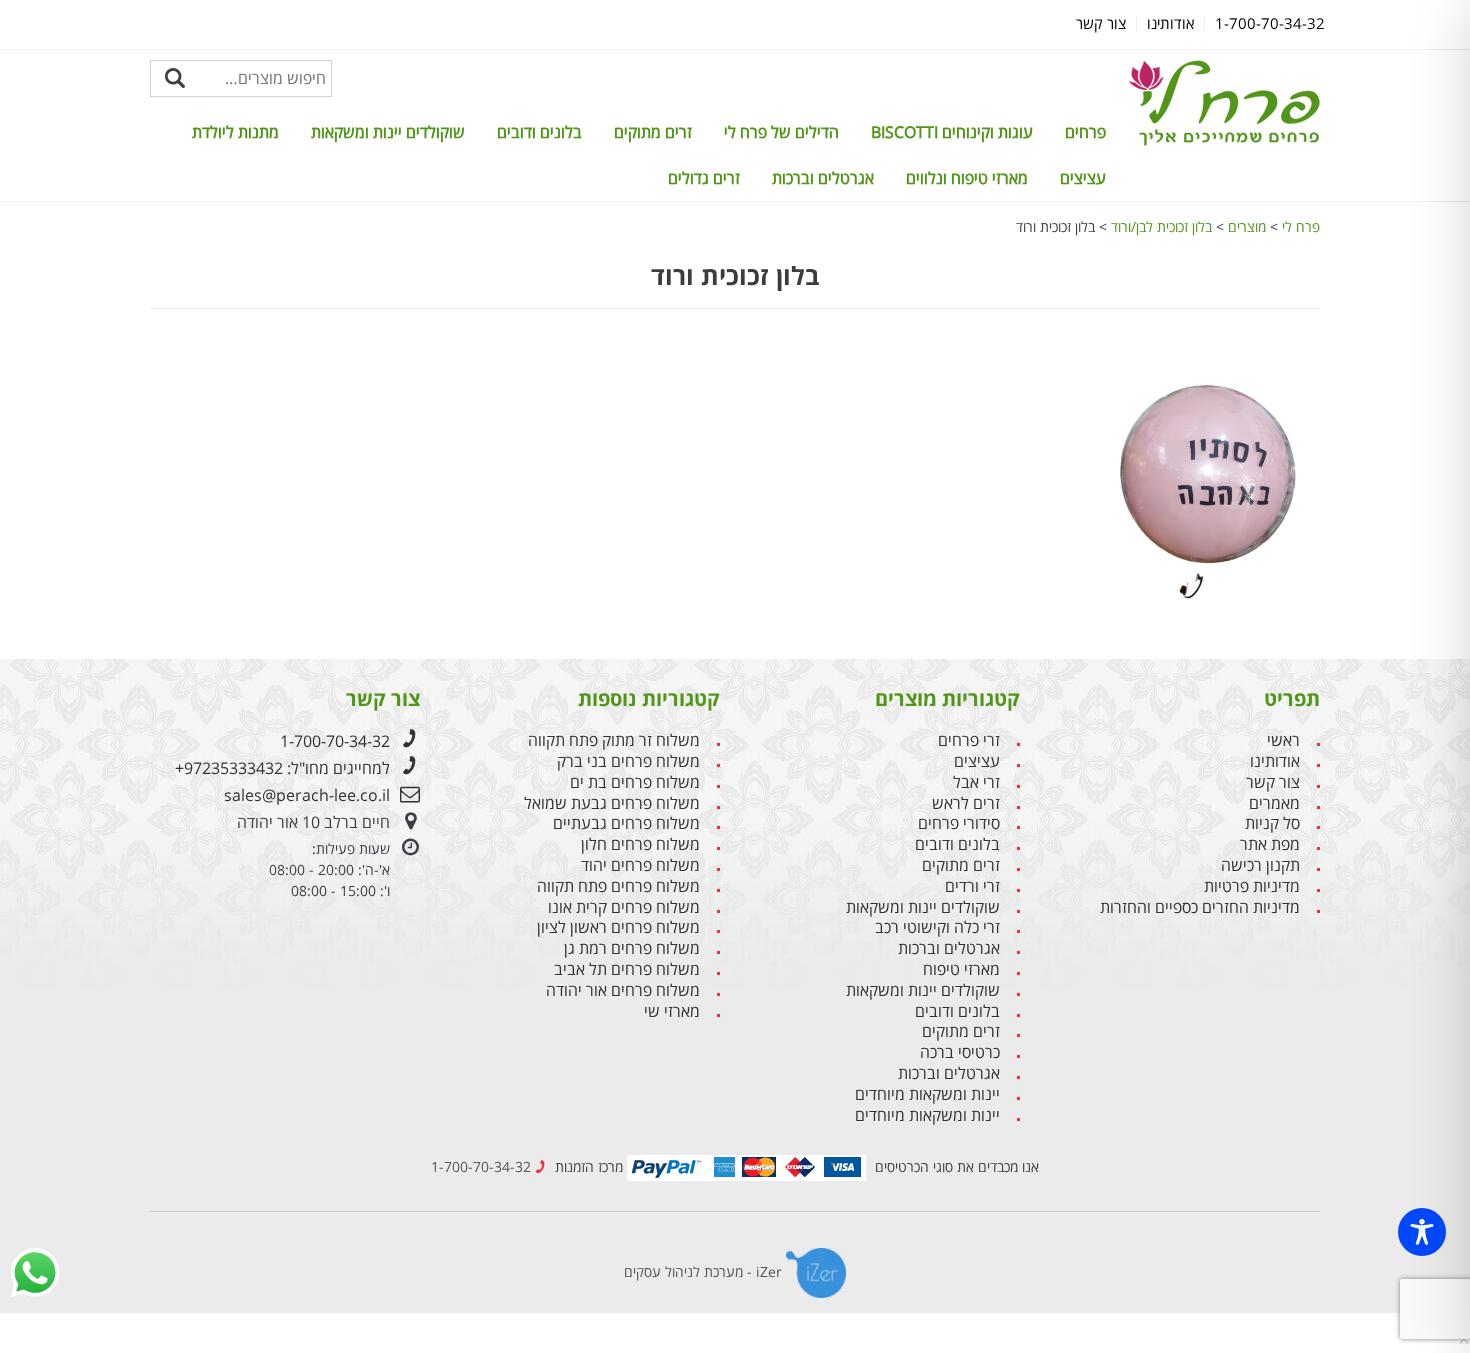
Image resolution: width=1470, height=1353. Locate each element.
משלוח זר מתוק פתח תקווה (614, 740)
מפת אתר (1270, 844)
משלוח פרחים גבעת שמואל (612, 803)
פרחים (1085, 132)
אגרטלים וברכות (823, 178)
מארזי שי (672, 1011)
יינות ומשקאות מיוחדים (927, 1094)
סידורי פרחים (959, 823)
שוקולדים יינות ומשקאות (388, 132)
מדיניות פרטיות (1252, 886)
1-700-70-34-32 (335, 741)
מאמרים (1274, 803)
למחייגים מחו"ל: (282, 768)
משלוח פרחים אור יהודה (623, 990)
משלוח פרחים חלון (640, 844)
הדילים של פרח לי (781, 132)
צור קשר (1273, 782)
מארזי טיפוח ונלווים (967, 178)
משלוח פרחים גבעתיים (626, 823)
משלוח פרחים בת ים (635, 782)
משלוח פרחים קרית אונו (624, 907)
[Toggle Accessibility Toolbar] (1422, 1232)
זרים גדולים (704, 178)
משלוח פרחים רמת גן (632, 948)
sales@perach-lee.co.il (307, 795)
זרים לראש (966, 803)
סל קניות (1272, 823)
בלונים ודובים (539, 132)
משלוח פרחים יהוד (640, 865)
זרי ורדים (972, 886)
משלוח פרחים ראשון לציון (618, 927)
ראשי (1283, 740)
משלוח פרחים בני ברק (628, 761)
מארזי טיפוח (961, 969)
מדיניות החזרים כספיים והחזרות (1200, 907)
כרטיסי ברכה (960, 1052)
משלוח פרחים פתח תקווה (618, 886)
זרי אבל (976, 782)
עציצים (1083, 178)
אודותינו (1275, 761)
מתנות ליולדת (235, 132)
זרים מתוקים (653, 132)
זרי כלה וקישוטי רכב (937, 927)
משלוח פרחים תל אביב (627, 969)
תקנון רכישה (1260, 865)
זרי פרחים (969, 740)
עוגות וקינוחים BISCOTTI (952, 132)
